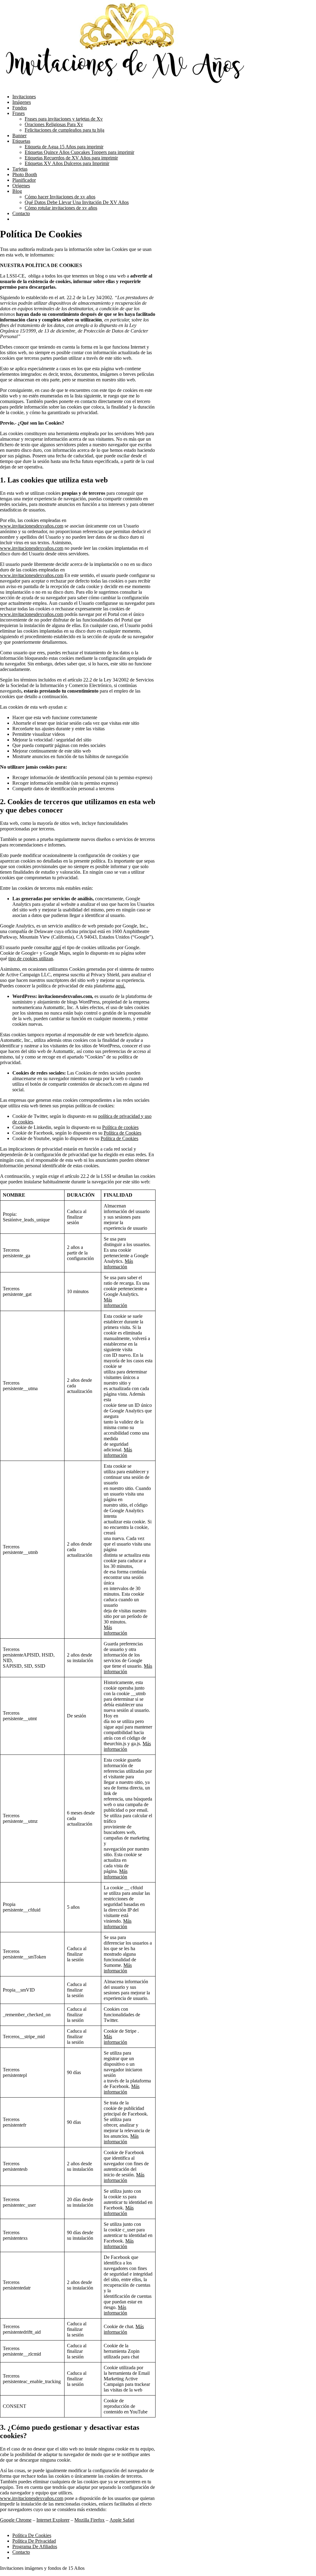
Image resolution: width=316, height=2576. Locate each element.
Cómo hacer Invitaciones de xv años (60, 197)
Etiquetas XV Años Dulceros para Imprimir (67, 163)
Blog (17, 191)
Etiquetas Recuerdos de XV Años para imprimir (71, 158)
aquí (57, 947)
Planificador (24, 180)
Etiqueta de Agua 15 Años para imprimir (64, 147)
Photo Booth (25, 174)
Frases (19, 113)
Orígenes (21, 186)
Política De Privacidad (34, 2541)
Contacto (21, 213)
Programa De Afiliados (35, 2546)
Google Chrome (16, 2520)
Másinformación (118, 1264)
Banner (19, 136)
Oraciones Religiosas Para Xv (54, 124)
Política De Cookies (32, 2535)
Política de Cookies (123, 1133)
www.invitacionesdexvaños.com (32, 526)
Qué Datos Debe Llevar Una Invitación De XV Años (77, 202)
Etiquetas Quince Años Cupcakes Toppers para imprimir (79, 152)
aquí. (121, 986)
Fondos (20, 108)
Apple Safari (122, 2520)
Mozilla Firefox (89, 2520)
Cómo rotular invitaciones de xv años (61, 208)
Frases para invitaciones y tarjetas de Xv (64, 119)
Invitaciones (24, 97)
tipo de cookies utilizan (31, 959)
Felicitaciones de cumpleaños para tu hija (64, 130)
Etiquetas (21, 141)
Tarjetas (20, 169)
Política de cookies (120, 1127)
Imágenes (22, 102)
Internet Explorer (53, 2520)
